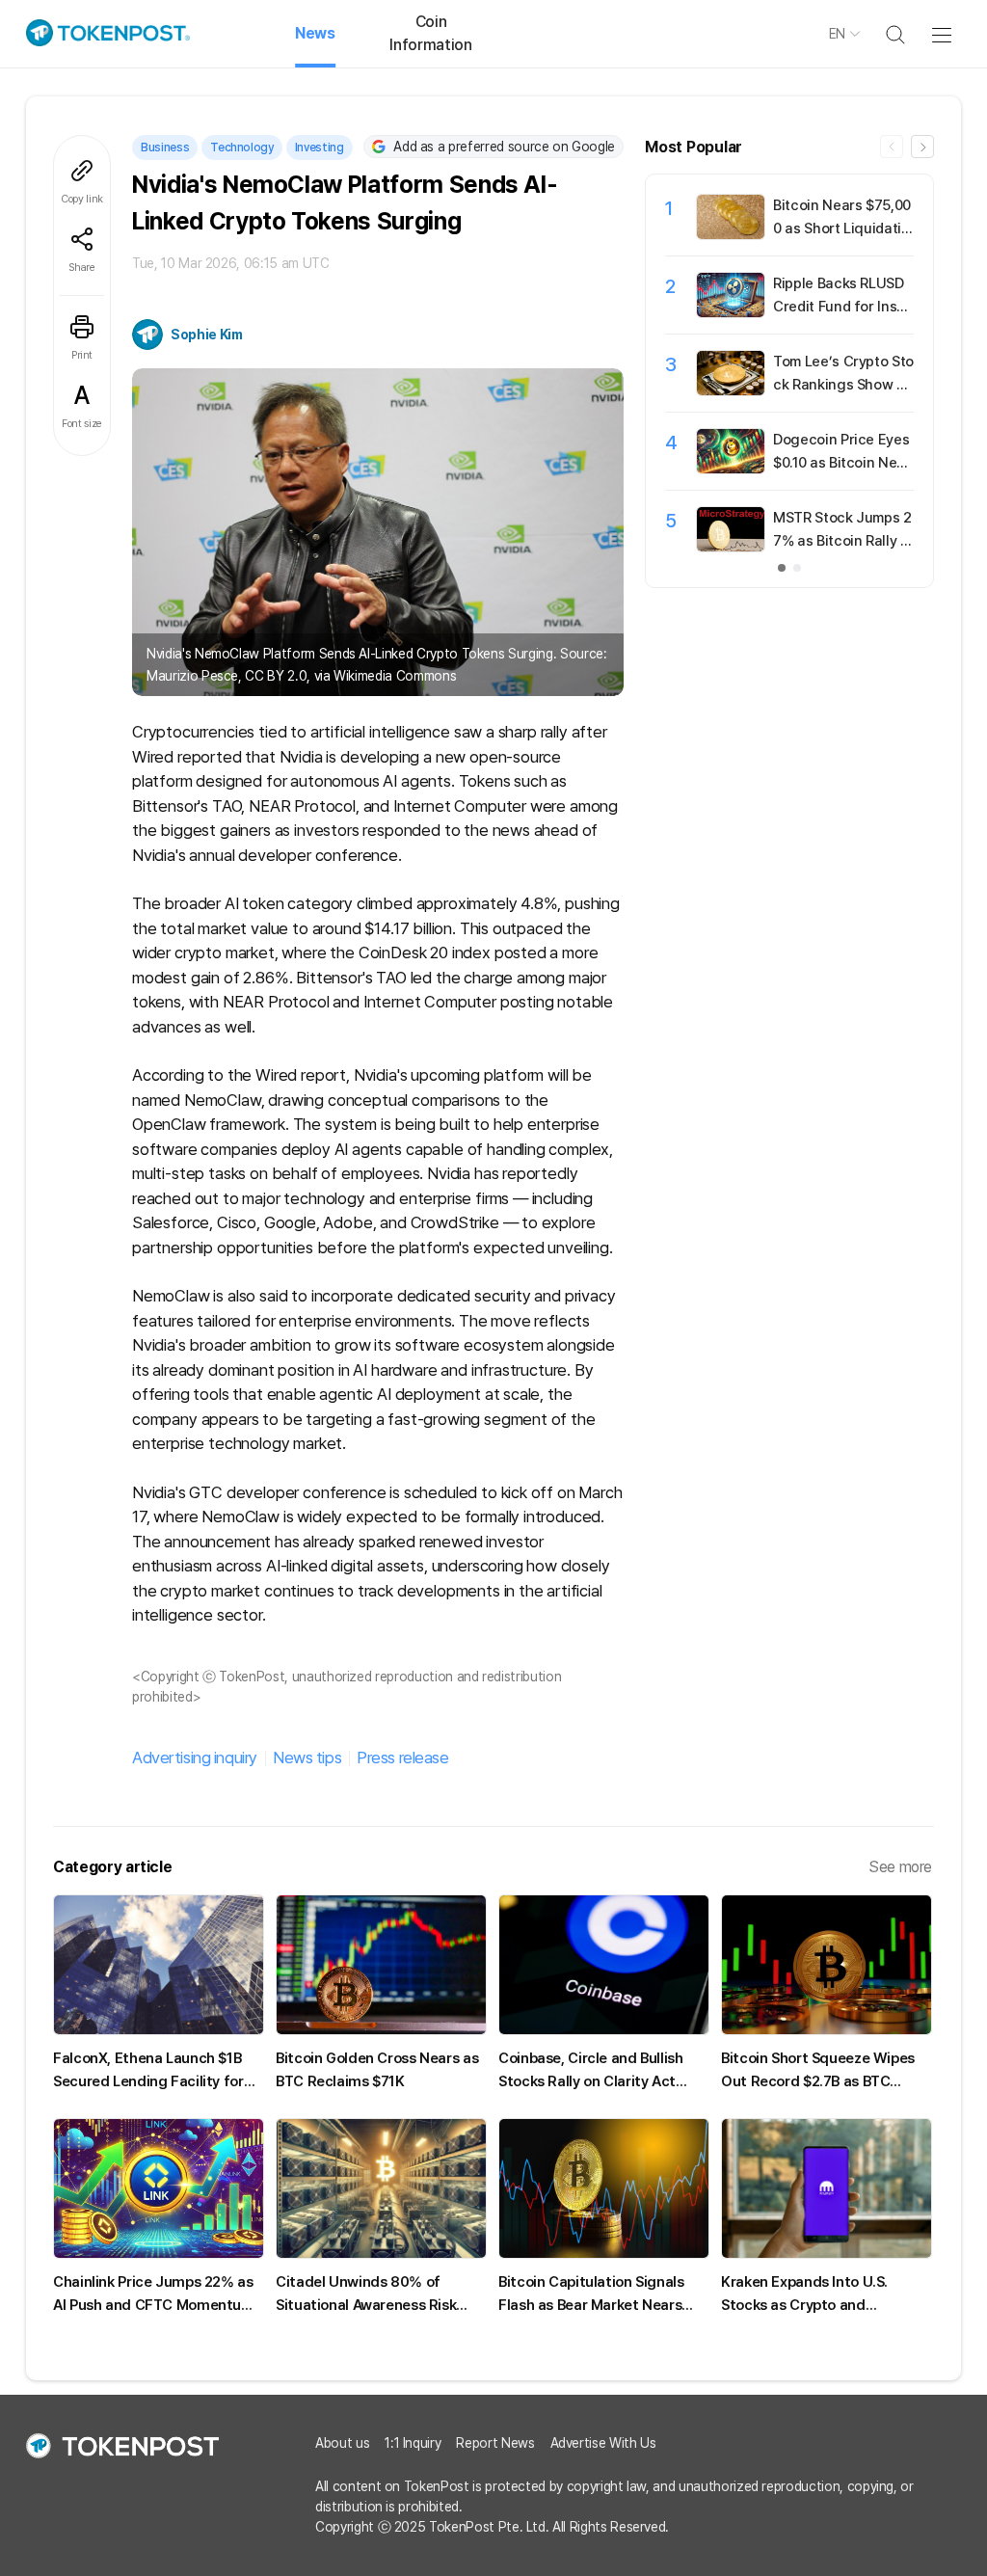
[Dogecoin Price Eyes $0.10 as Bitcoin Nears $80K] (731, 469)
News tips (307, 1758)
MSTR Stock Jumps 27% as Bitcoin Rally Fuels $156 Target (842, 541)
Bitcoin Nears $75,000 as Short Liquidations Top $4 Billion (842, 228)
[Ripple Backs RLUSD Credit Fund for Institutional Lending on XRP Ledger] (731, 312)
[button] (922, 147)
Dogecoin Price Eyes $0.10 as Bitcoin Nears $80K (842, 463)
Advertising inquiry (195, 1758)
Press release (402, 1758)
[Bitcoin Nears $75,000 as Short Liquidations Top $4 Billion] (731, 234)
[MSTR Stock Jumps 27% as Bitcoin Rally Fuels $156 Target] (731, 547)
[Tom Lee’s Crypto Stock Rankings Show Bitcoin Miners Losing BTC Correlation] (731, 390)
